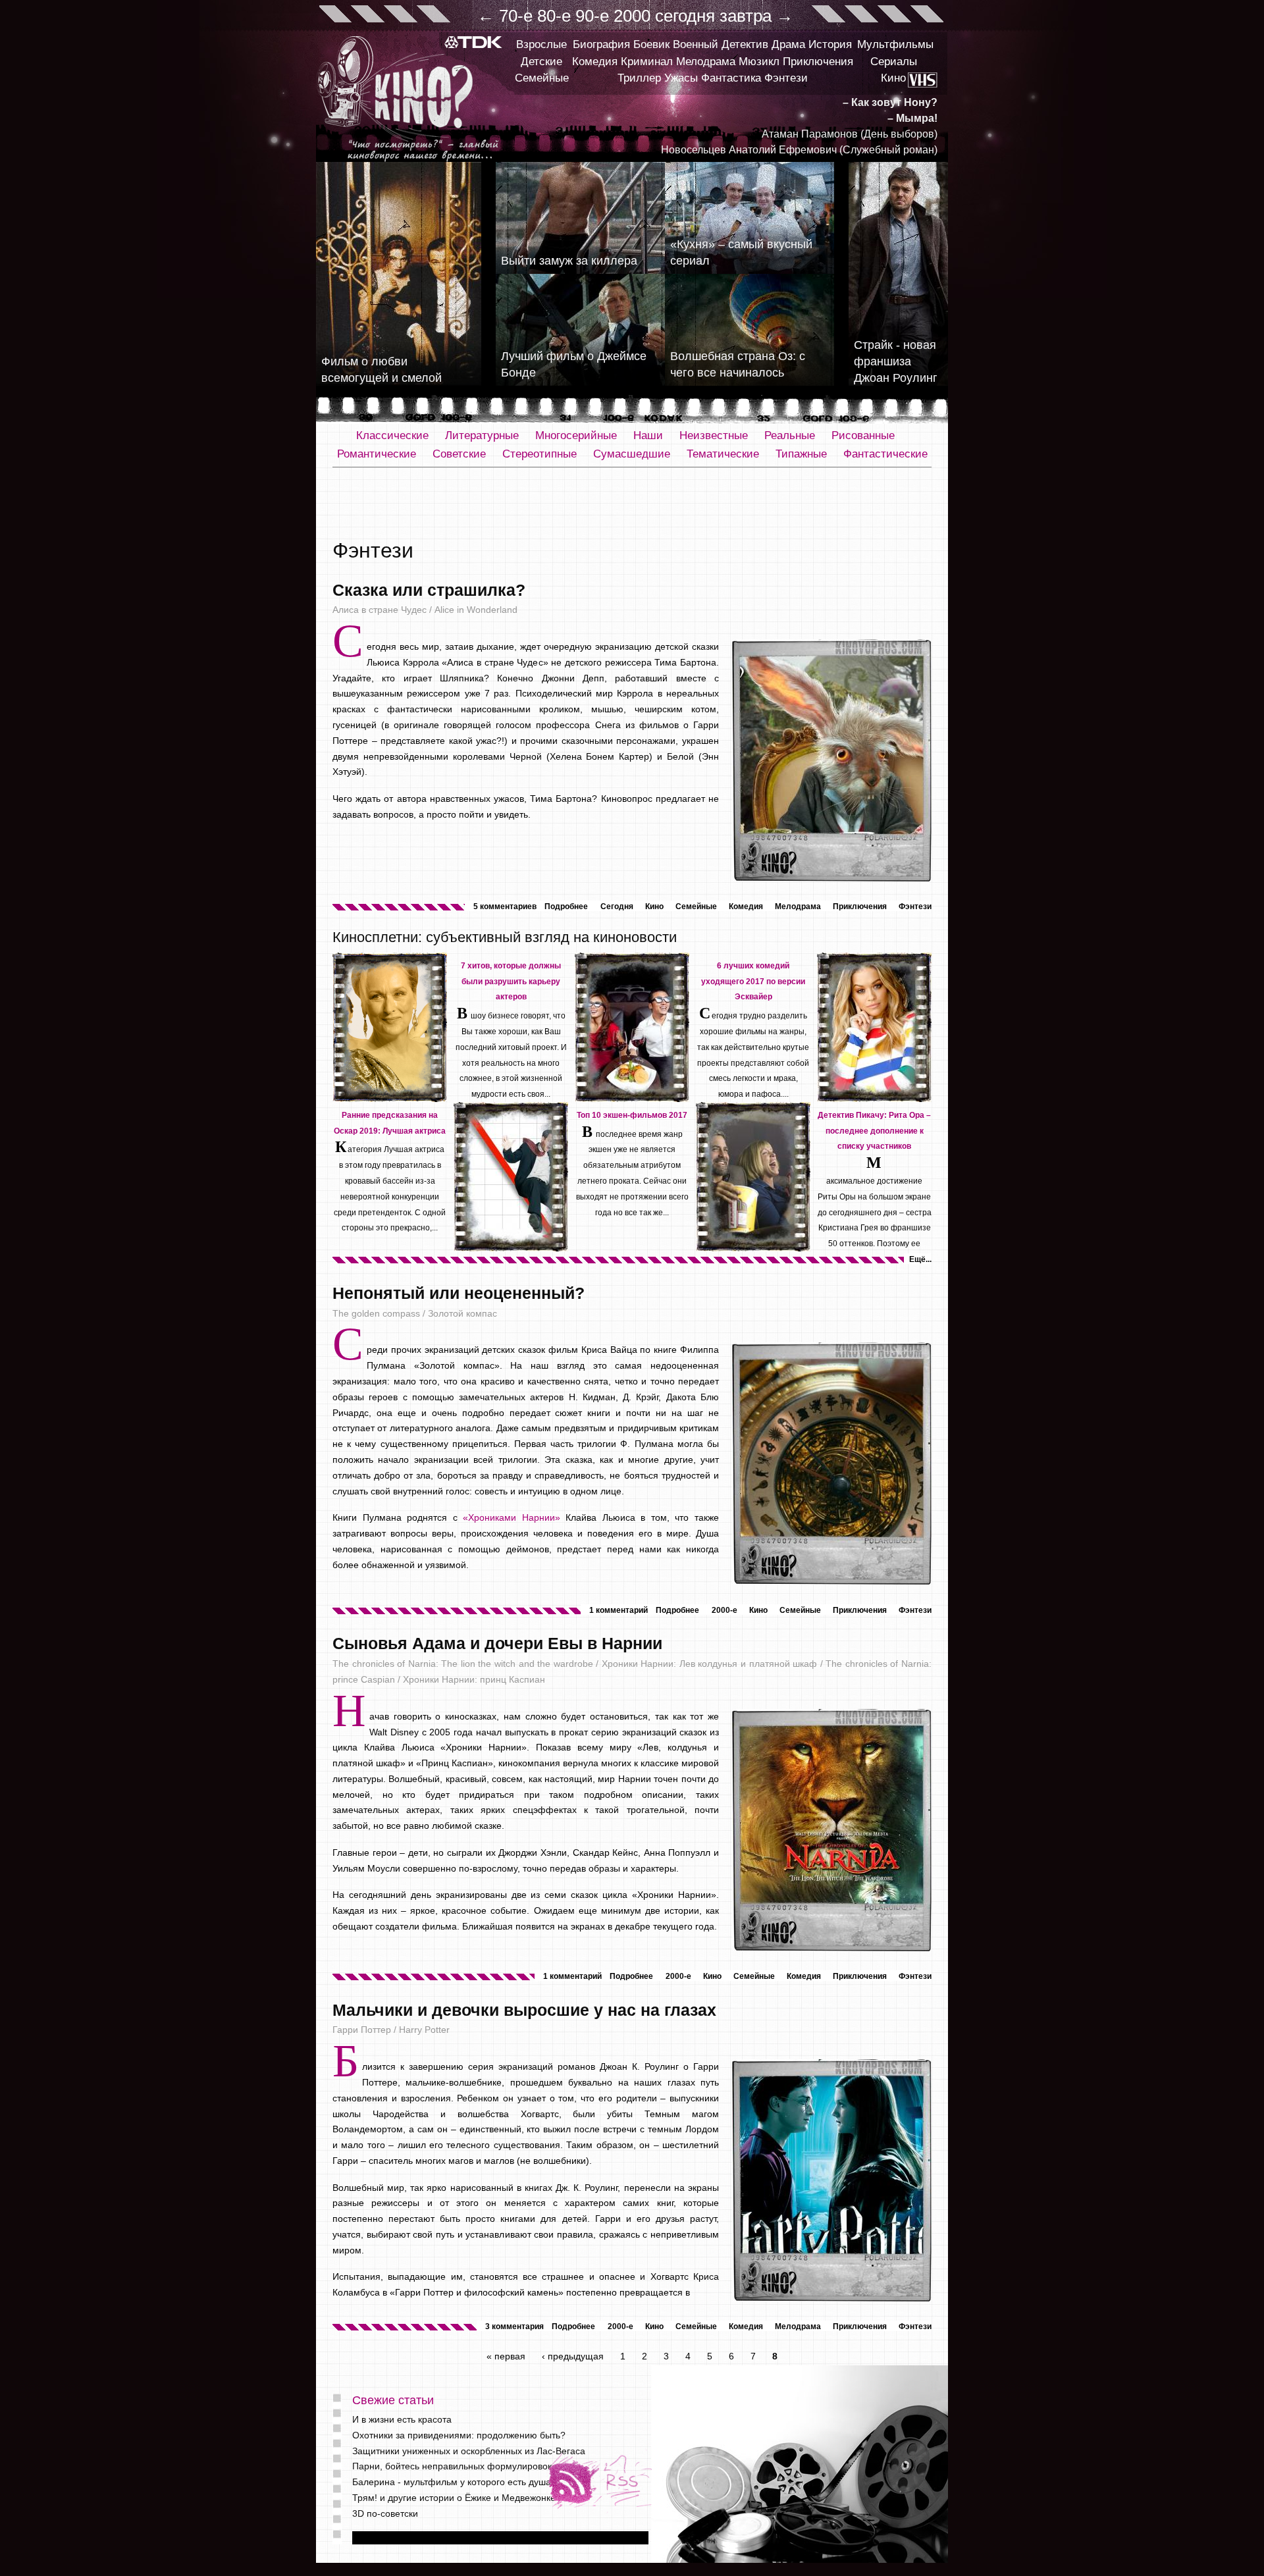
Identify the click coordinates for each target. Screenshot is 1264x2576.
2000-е (724, 1610)
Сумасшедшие (632, 454)
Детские (541, 62)
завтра (746, 16)
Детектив (745, 44)
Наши (648, 435)
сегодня (685, 16)
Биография (601, 44)
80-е (554, 16)
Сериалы (894, 62)
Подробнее (566, 907)
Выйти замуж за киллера (569, 261)
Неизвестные (714, 435)
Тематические (723, 454)
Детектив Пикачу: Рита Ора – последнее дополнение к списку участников (874, 1131)
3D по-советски (385, 2513)
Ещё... (920, 1259)
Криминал (647, 62)
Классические (392, 435)
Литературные (482, 435)
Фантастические (885, 454)
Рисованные (863, 435)
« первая (506, 2356)
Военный (696, 44)
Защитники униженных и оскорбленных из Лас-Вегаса (469, 2451)
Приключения (818, 62)
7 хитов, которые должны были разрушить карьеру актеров (511, 982)
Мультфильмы (895, 44)
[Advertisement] (632, 504)
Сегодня (617, 907)
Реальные (790, 435)
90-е (592, 16)
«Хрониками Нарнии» (512, 1517)
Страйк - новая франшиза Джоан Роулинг (896, 361)
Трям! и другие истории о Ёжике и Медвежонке (454, 2498)
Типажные (801, 454)
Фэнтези (786, 78)
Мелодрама (706, 62)
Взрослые (541, 44)
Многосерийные (576, 435)
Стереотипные (540, 454)
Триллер (639, 78)
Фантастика (731, 78)
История (830, 44)
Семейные (542, 78)
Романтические (377, 454)
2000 (632, 16)
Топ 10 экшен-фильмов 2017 (632, 1115)
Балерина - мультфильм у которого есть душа (452, 2482)
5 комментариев (505, 907)
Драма (788, 44)
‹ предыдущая (573, 2356)
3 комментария (514, 2326)
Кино (893, 78)
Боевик (651, 44)
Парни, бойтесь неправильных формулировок (452, 2466)
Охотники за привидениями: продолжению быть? (459, 2435)
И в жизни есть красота (402, 2419)
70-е (516, 16)
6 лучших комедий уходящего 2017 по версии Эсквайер (753, 982)
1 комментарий (619, 1610)
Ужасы (681, 78)
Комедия (595, 62)
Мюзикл (759, 62)
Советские (459, 454)
